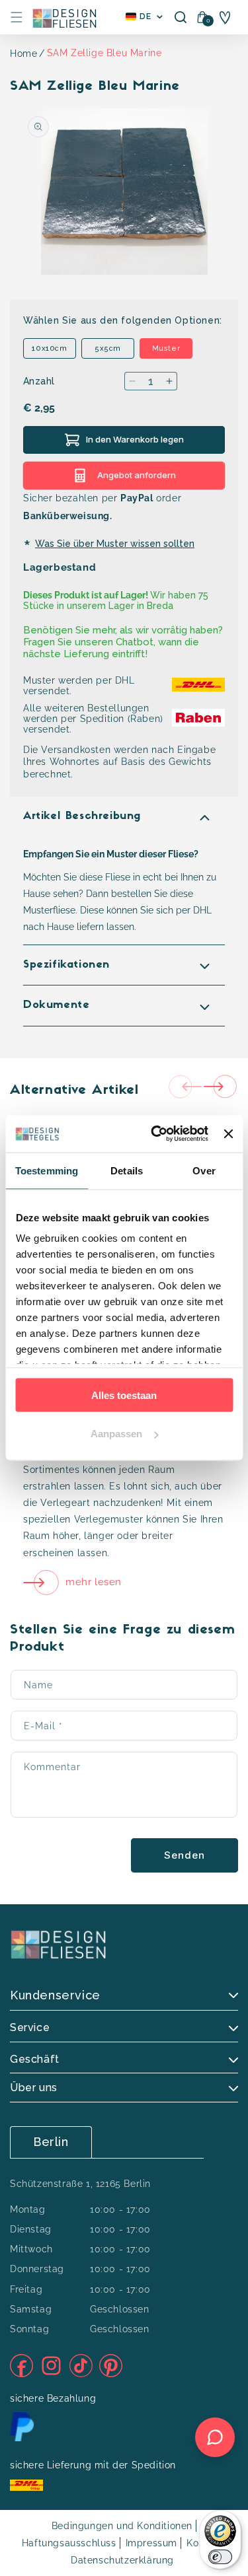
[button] (17, 17)
